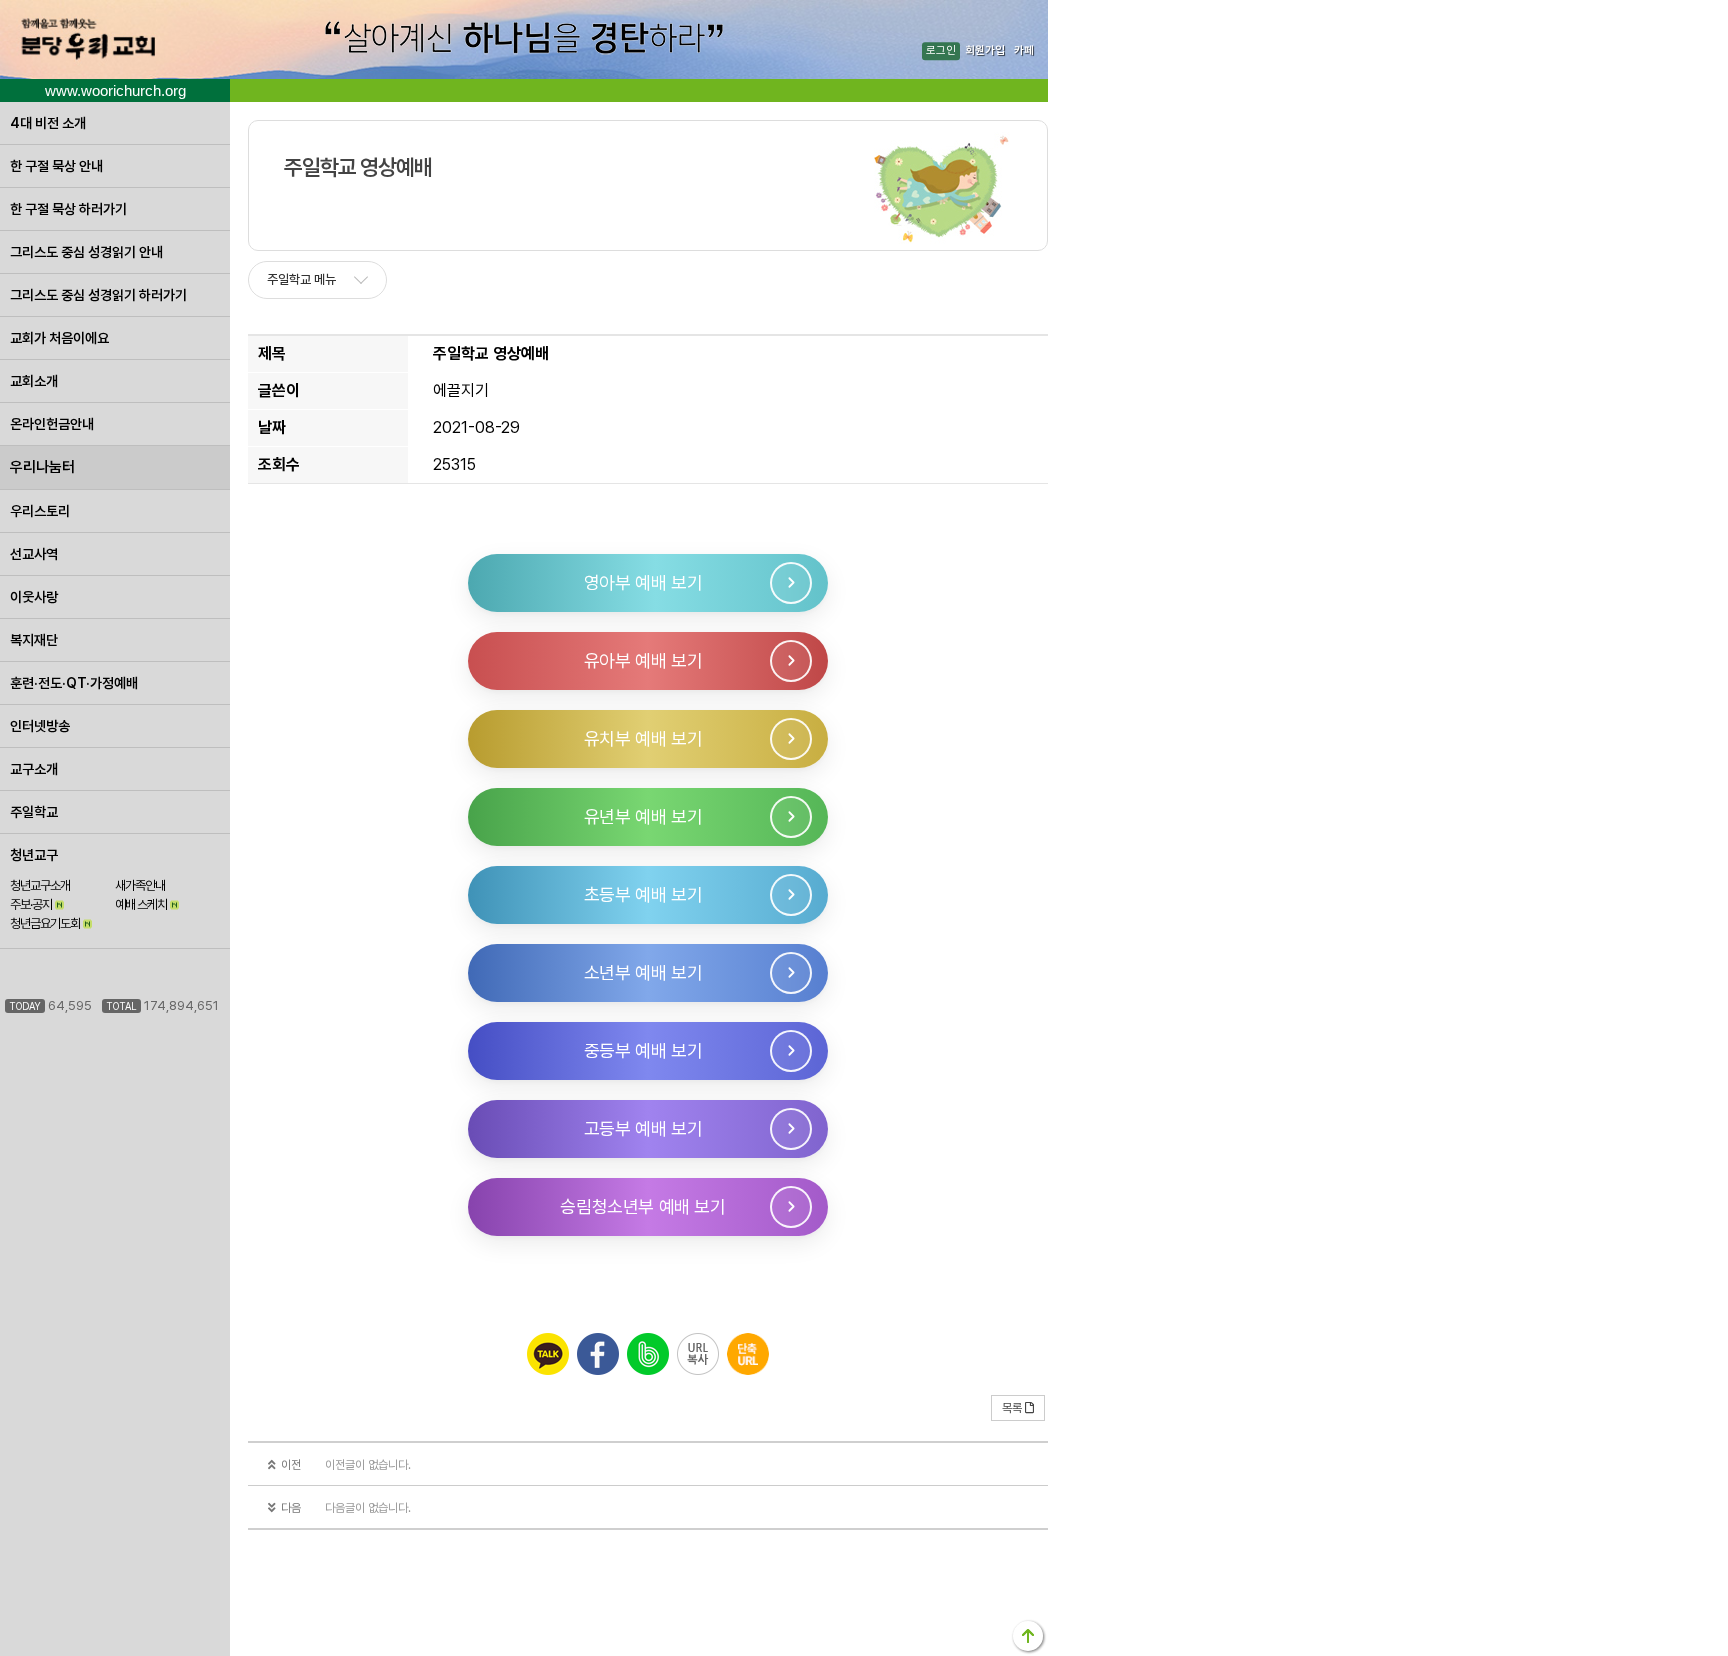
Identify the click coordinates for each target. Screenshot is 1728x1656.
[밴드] (648, 1354)
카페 (1024, 51)
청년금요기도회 (45, 923)
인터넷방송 (40, 726)
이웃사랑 (34, 597)
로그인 (941, 51)
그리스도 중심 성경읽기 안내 (86, 252)
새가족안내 (140, 885)
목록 (1012, 1408)
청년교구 (34, 855)
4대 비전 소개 (48, 123)
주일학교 (34, 812)
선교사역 (34, 554)
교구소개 (34, 769)
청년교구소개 (40, 885)
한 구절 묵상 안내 (56, 166)
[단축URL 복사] (748, 1354)
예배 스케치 (141, 904)
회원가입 (985, 51)
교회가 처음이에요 (59, 338)
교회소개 (34, 381)
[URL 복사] (698, 1354)
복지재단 (34, 640)
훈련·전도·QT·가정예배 (74, 683)
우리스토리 (40, 511)
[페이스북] (598, 1354)
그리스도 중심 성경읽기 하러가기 (98, 295)
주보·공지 (31, 904)
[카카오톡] (548, 1354)
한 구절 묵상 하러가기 (68, 209)
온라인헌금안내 (52, 424)
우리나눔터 (42, 467)
